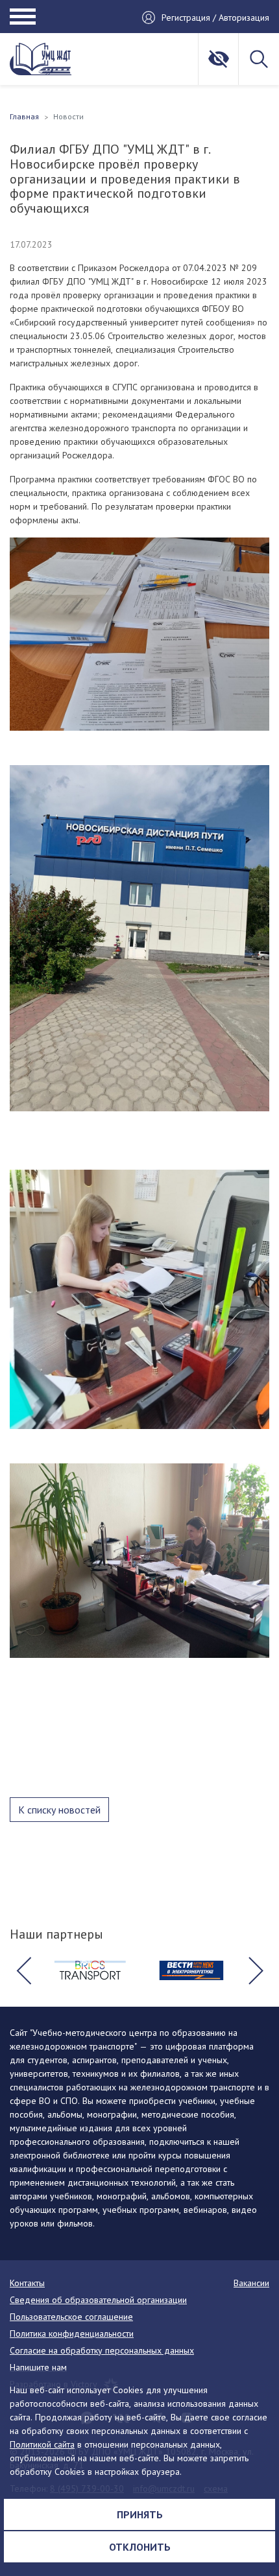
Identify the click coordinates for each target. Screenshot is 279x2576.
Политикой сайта (42, 2444)
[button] (23, 1970)
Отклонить (140, 2547)
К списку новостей (59, 1810)
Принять (140, 2514)
